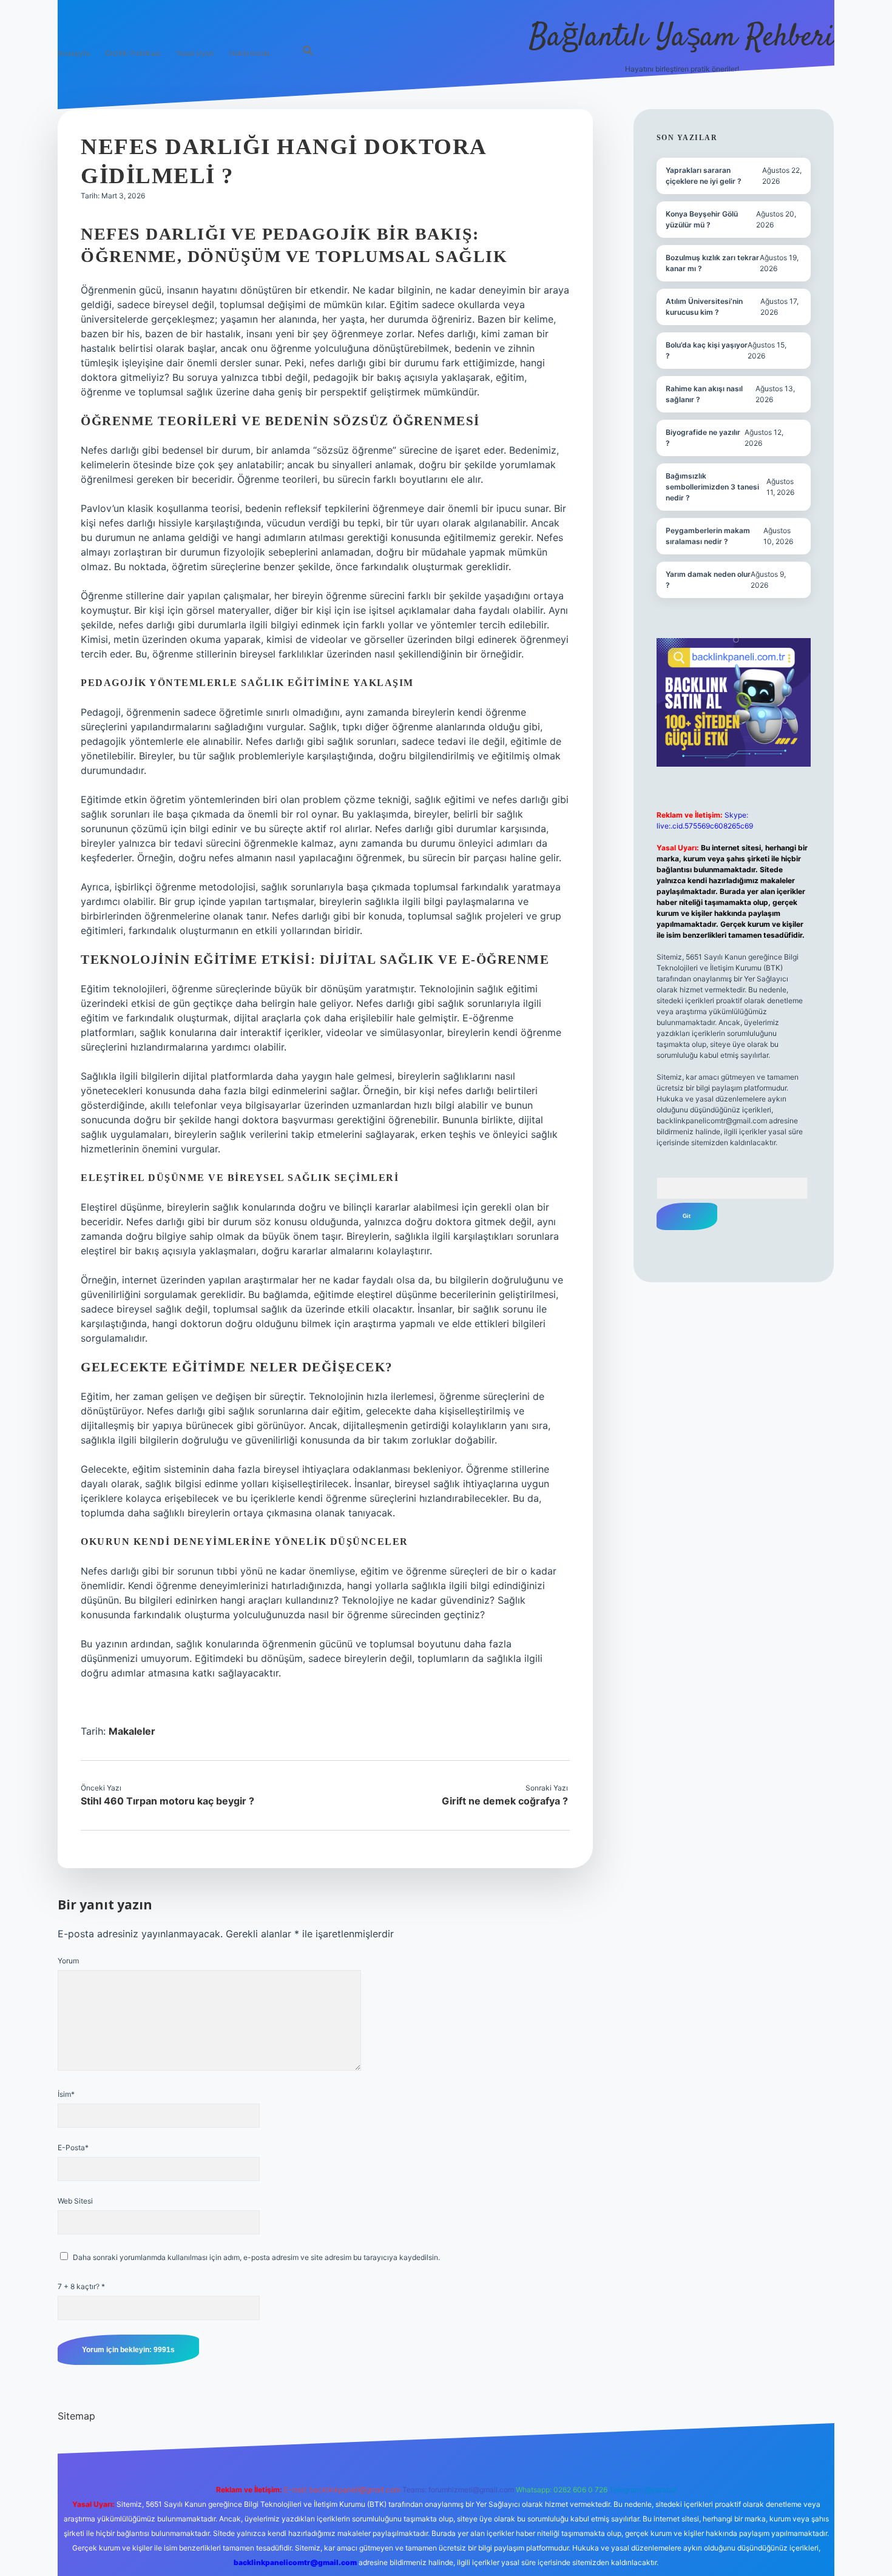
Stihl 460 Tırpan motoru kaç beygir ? (167, 1801)
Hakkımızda (250, 53)
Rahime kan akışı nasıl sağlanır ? (704, 394)
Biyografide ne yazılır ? (703, 438)
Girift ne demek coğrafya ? (505, 1801)
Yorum (68, 1961)
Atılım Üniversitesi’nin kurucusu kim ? (704, 307)
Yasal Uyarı (195, 53)
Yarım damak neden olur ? (708, 580)
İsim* (66, 2094)
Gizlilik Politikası (133, 53)
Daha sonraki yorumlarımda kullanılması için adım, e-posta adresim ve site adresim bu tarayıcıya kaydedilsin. (256, 2257)
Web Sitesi (75, 2201)
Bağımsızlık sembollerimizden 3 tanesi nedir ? (712, 487)
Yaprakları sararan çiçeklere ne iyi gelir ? (704, 176)
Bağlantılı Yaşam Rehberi (682, 38)
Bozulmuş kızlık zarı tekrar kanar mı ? (712, 263)
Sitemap (76, 2416)
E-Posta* (73, 2147)
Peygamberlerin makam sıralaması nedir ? (708, 536)
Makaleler (132, 1731)
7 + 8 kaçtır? (81, 2286)
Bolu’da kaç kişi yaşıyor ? (707, 350)
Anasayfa (74, 53)
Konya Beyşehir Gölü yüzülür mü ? (702, 219)
